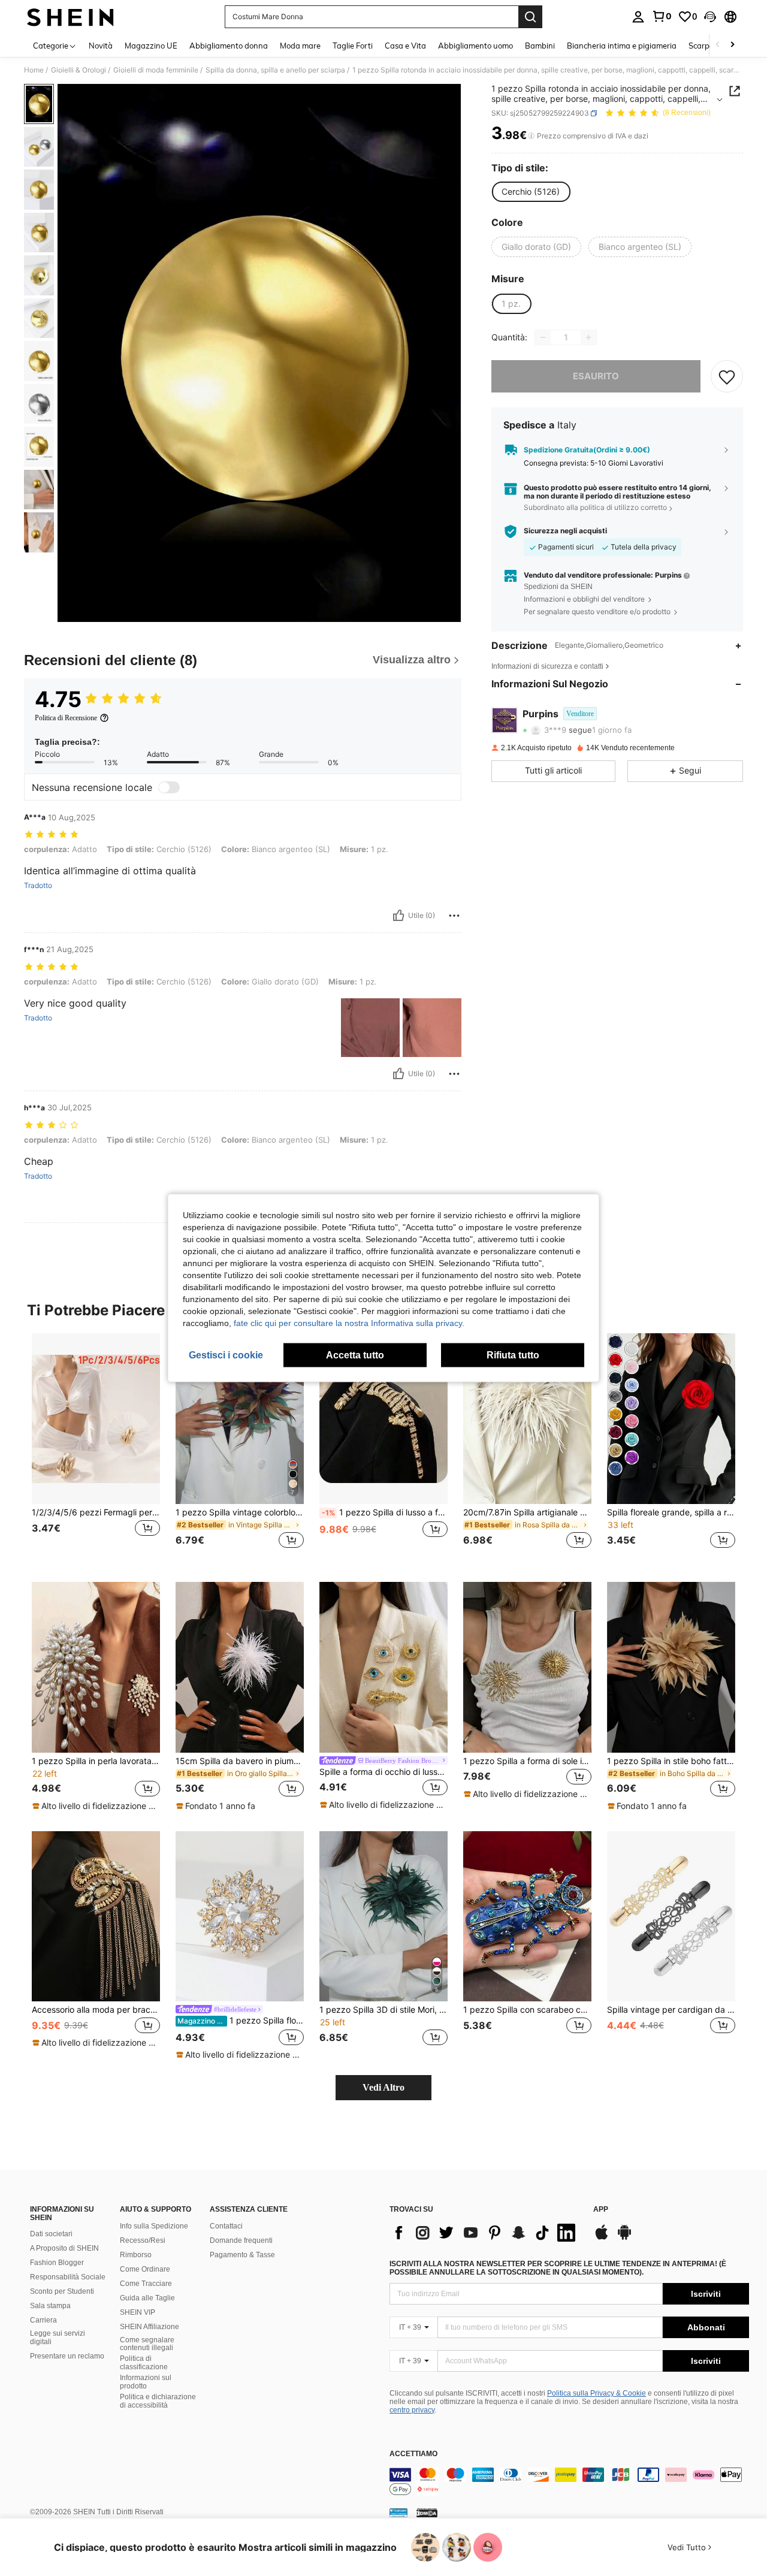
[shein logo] (70, 17)
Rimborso (136, 2255)
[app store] (602, 2238)
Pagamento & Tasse (242, 2255)
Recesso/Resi (143, 2240)
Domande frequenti (241, 2240)
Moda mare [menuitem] (300, 46)
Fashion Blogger (57, 2263)
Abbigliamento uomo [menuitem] (475, 46)
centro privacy (412, 2410)
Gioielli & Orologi (78, 70)
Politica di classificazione (144, 2363)
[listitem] (96, 1448)
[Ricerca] (530, 17)
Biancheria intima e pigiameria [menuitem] (622, 46)
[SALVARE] (727, 376)
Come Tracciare (146, 2284)
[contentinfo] (569, 2482)
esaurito (596, 376)
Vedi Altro (383, 2087)
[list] (485, 2233)
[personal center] (638, 17)
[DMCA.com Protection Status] (427, 2512)
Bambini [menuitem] (540, 46)
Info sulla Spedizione (154, 2226)
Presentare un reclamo (67, 2356)
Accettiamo (413, 2454)
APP (601, 2210)
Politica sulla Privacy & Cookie (597, 2393)
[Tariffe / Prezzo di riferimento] (531, 136)
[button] (710, 17)
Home (34, 70)
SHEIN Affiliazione (150, 2327)
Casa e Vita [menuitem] (405, 46)
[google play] (624, 2238)
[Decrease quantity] (543, 337)
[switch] (169, 787)
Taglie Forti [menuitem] (353, 46)
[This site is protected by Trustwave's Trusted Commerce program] (398, 2512)
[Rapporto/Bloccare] (454, 916)
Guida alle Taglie (147, 2298)
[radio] (531, 192)
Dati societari (51, 2234)
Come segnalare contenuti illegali (147, 2344)
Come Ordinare (145, 2269)
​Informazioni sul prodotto (146, 2382)
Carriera (43, 2320)
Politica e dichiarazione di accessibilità (158, 2401)
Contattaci (226, 2226)
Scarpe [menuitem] (701, 46)
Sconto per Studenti (62, 2291)
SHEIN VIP (138, 2312)
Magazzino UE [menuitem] (151, 46)
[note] (96, 1806)
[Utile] (398, 916)
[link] (662, 16)
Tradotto (38, 886)
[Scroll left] (718, 45)
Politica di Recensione (66, 718)
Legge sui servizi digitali (58, 2338)
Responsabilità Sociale (68, 2277)
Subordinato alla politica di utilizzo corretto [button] (595, 508)
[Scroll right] (732, 45)
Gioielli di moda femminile (156, 70)
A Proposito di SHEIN (64, 2248)
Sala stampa (50, 2306)
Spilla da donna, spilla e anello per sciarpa (275, 70)
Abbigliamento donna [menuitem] (229, 46)
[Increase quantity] (588, 337)
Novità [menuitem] (101, 46)
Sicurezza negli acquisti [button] (565, 531)
